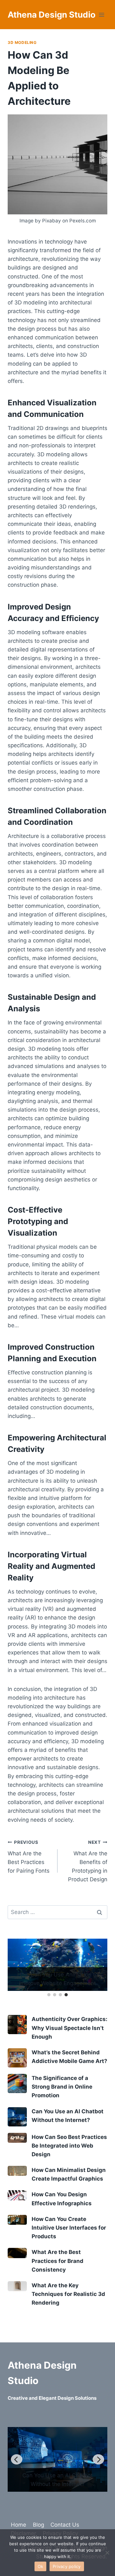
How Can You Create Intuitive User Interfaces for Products (69, 2228)
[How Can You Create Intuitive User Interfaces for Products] (17, 2220)
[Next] (98, 2459)
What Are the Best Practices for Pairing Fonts (29, 1857)
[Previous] (17, 2459)
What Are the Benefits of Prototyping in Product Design (88, 1861)
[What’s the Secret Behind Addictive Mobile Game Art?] (17, 2058)
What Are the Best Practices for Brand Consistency (57, 2261)
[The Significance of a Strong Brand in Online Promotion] (17, 2083)
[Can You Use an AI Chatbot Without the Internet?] (17, 2117)
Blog (38, 2525)
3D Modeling (22, 42)
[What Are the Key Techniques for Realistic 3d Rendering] (17, 2286)
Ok (41, 2566)
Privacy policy (67, 2566)
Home (19, 2525)
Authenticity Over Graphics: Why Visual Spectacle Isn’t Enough (69, 2028)
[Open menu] (101, 15)
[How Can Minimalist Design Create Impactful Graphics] (17, 2171)
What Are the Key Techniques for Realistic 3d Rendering (68, 2294)
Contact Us (65, 2525)
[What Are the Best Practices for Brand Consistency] (17, 2253)
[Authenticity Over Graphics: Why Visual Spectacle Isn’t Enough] (17, 2025)
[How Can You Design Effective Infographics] (17, 2195)
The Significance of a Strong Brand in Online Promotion (62, 2087)
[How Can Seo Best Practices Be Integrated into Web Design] (17, 2138)
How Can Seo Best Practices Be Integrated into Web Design (69, 2146)
